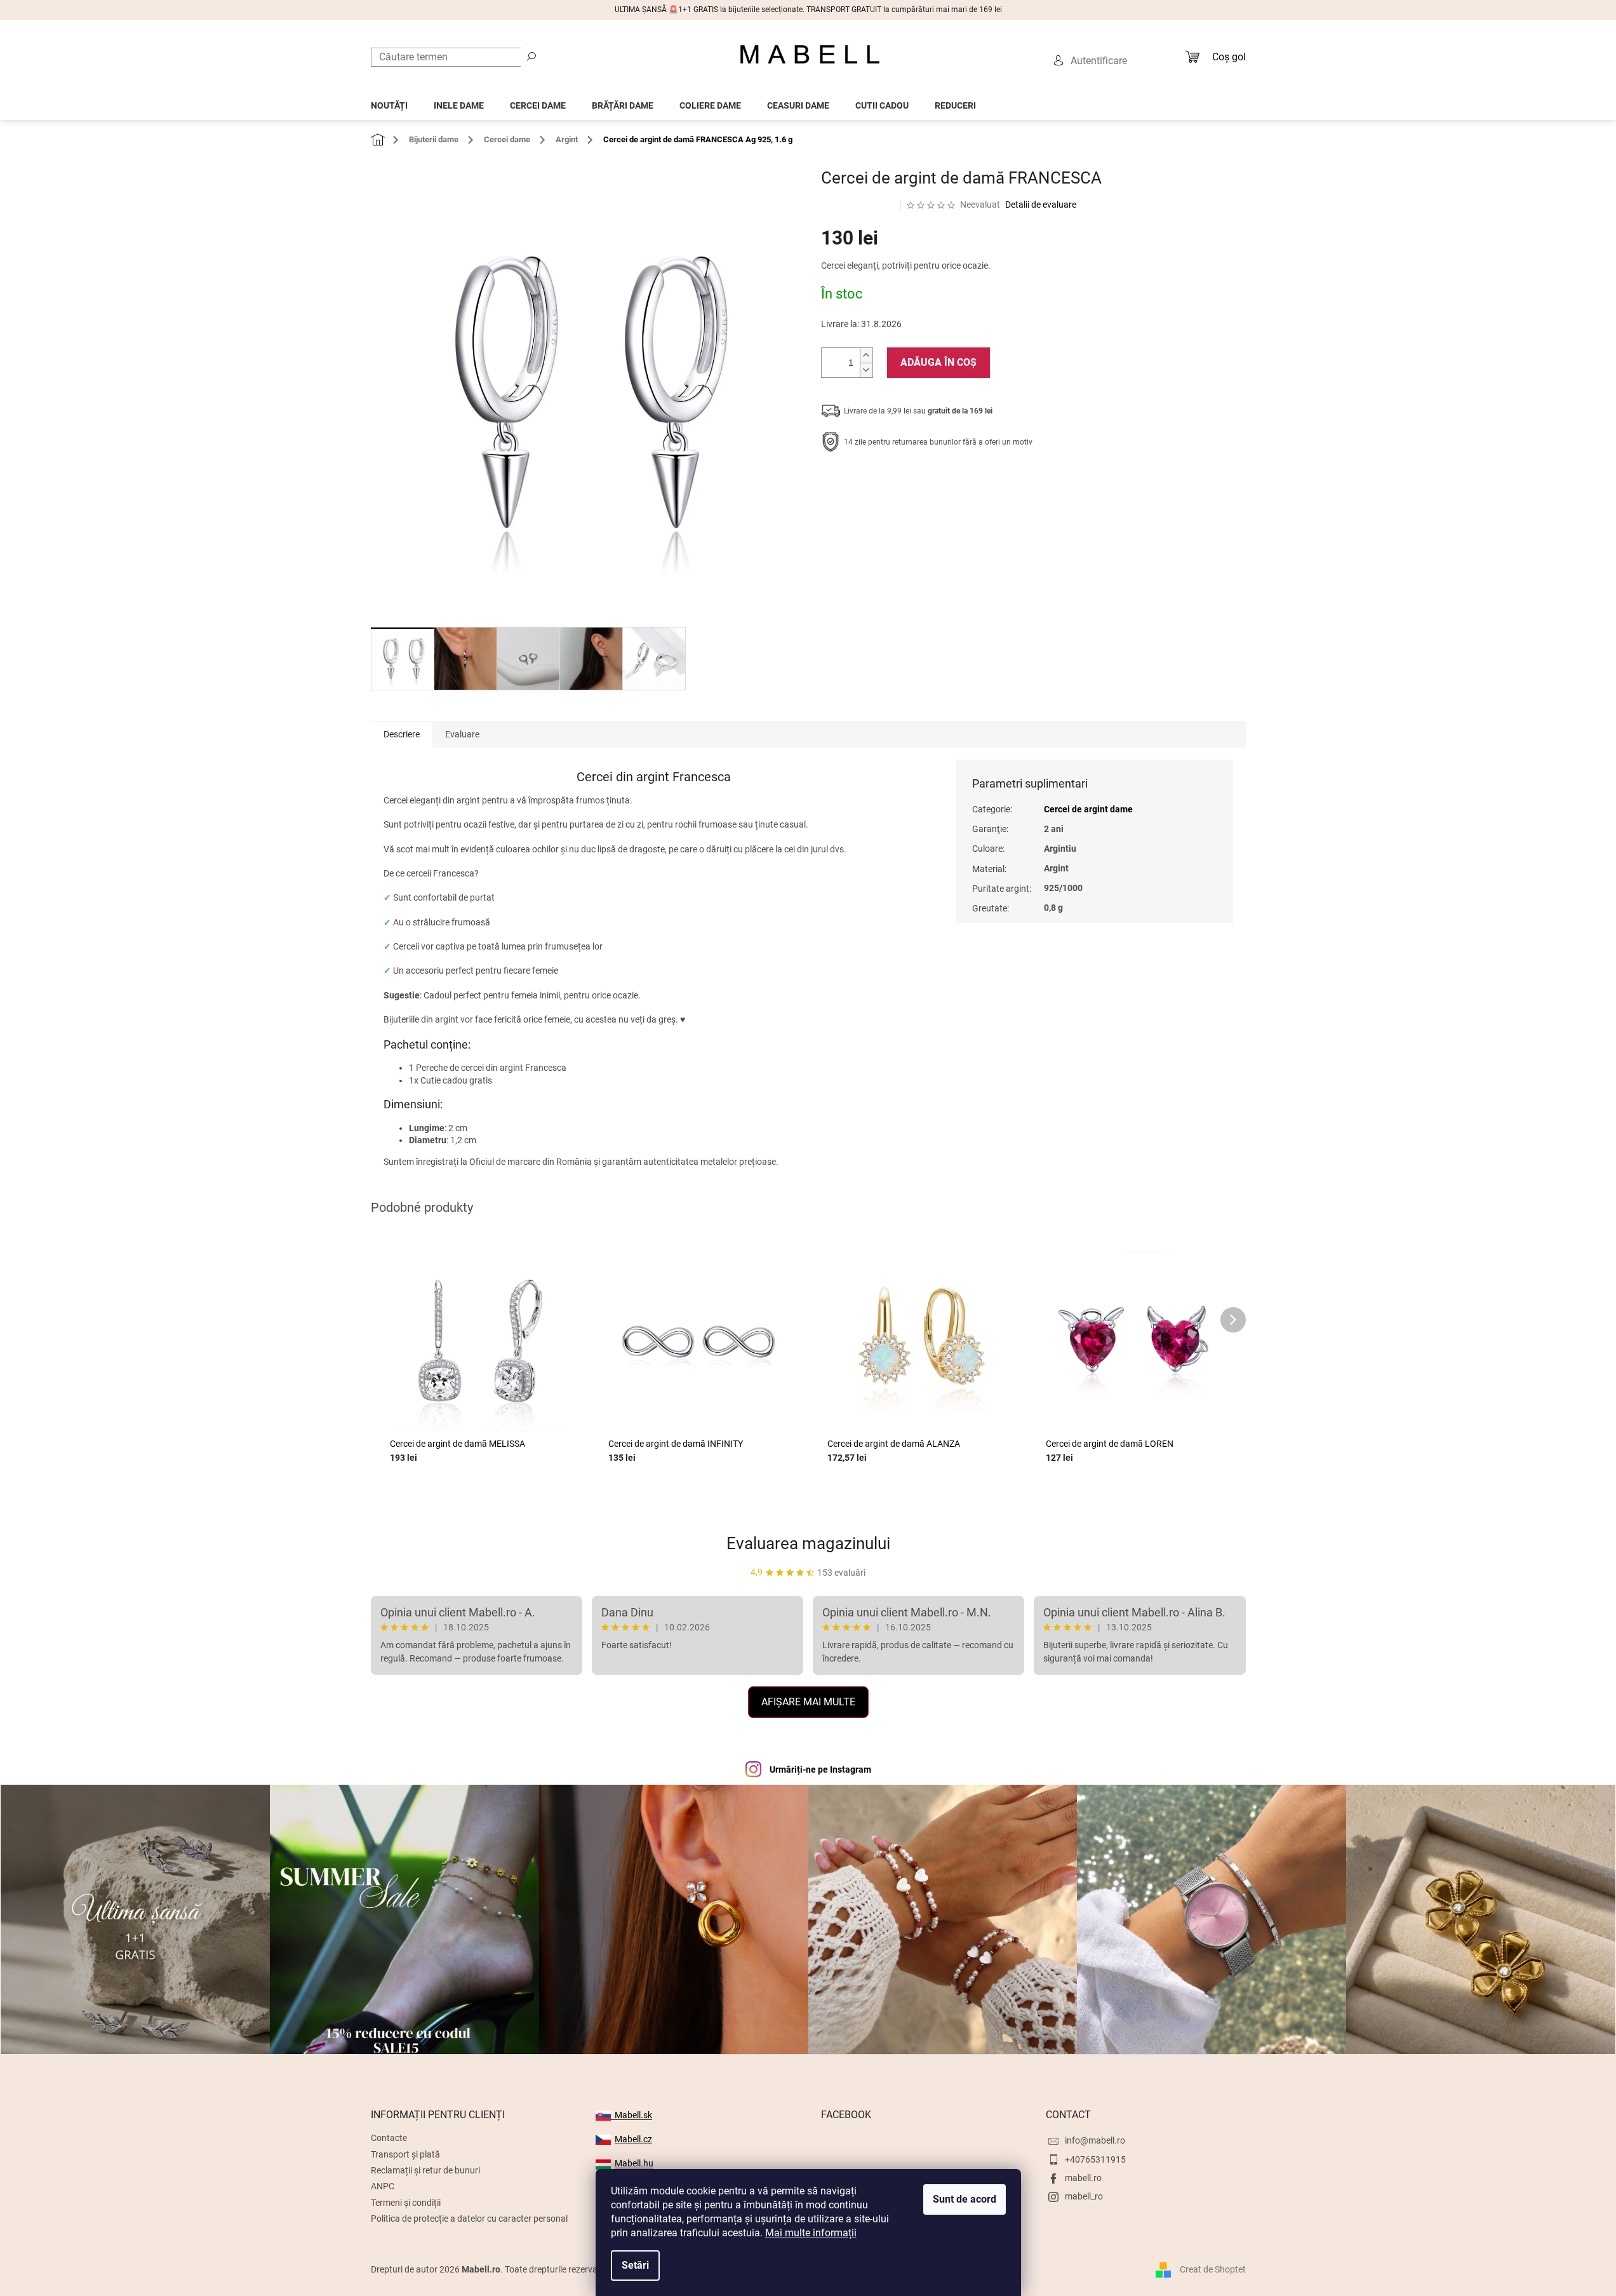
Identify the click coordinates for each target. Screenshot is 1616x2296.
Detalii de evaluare (1041, 205)
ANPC (383, 2186)
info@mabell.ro (1095, 2140)
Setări (635, 2265)
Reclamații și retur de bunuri (425, 2170)
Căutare (531, 56)
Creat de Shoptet (1213, 2269)
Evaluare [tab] (462, 734)
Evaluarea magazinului (808, 1543)
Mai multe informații (811, 2233)
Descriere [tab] (402, 734)
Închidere (914, 481)
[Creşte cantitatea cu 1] (866, 355)
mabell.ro (1083, 2178)
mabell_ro (1084, 2196)
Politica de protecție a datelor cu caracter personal (469, 2219)
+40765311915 (1095, 2159)
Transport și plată (405, 2154)
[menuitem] (389, 102)
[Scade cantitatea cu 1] (866, 370)
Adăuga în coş (938, 362)
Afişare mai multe (808, 1702)
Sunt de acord (965, 2199)
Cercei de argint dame (1088, 809)
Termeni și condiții (406, 2203)
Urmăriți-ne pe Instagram (820, 1769)
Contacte (389, 2138)
